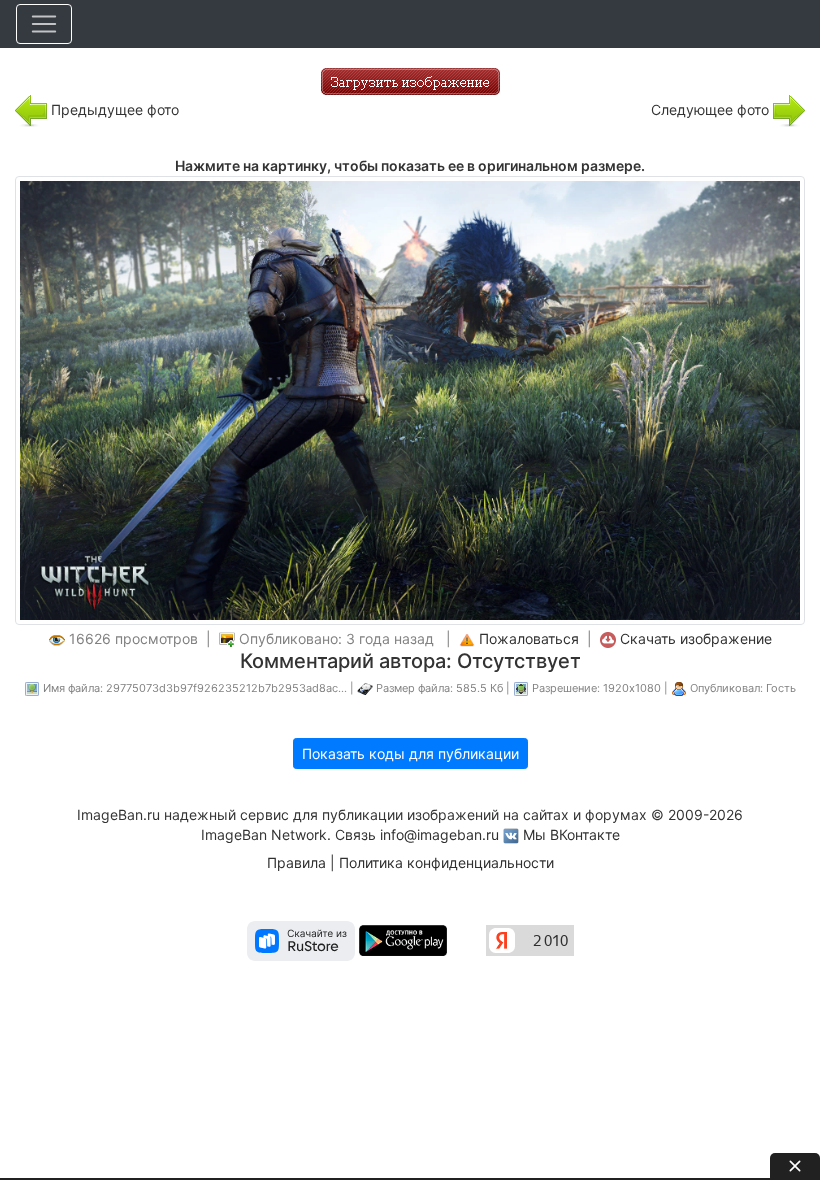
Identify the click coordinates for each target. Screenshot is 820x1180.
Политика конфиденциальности (446, 862)
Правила (296, 862)
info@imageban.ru (439, 834)
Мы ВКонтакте (571, 834)
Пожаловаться (529, 638)
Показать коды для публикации (410, 753)
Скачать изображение (696, 638)
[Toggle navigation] (44, 24)
